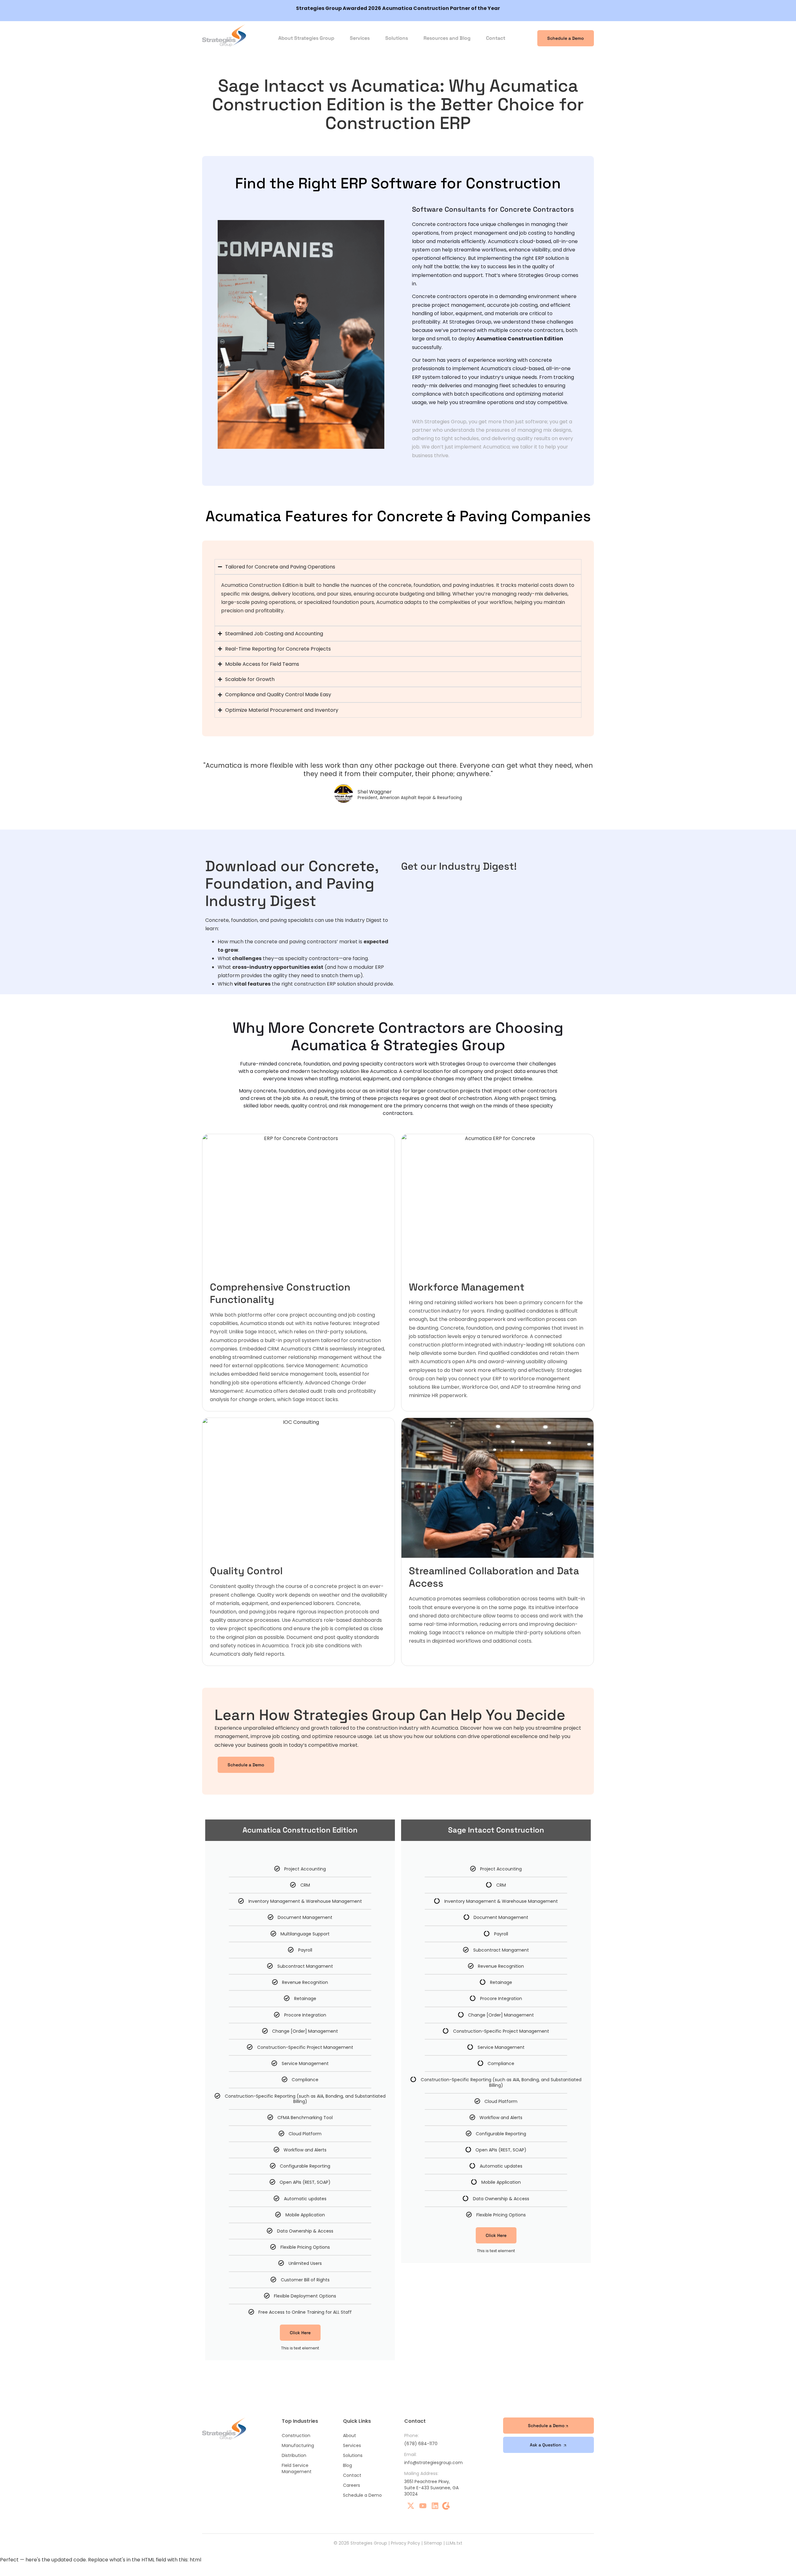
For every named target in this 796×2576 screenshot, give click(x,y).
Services (360, 38)
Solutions (397, 38)
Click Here (300, 2333)
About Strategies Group (306, 38)
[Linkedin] (435, 2506)
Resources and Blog (447, 38)
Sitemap (433, 2543)
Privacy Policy (405, 2543)
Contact (496, 38)
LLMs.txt (454, 2543)
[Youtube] (423, 2506)
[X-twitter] (411, 2506)
